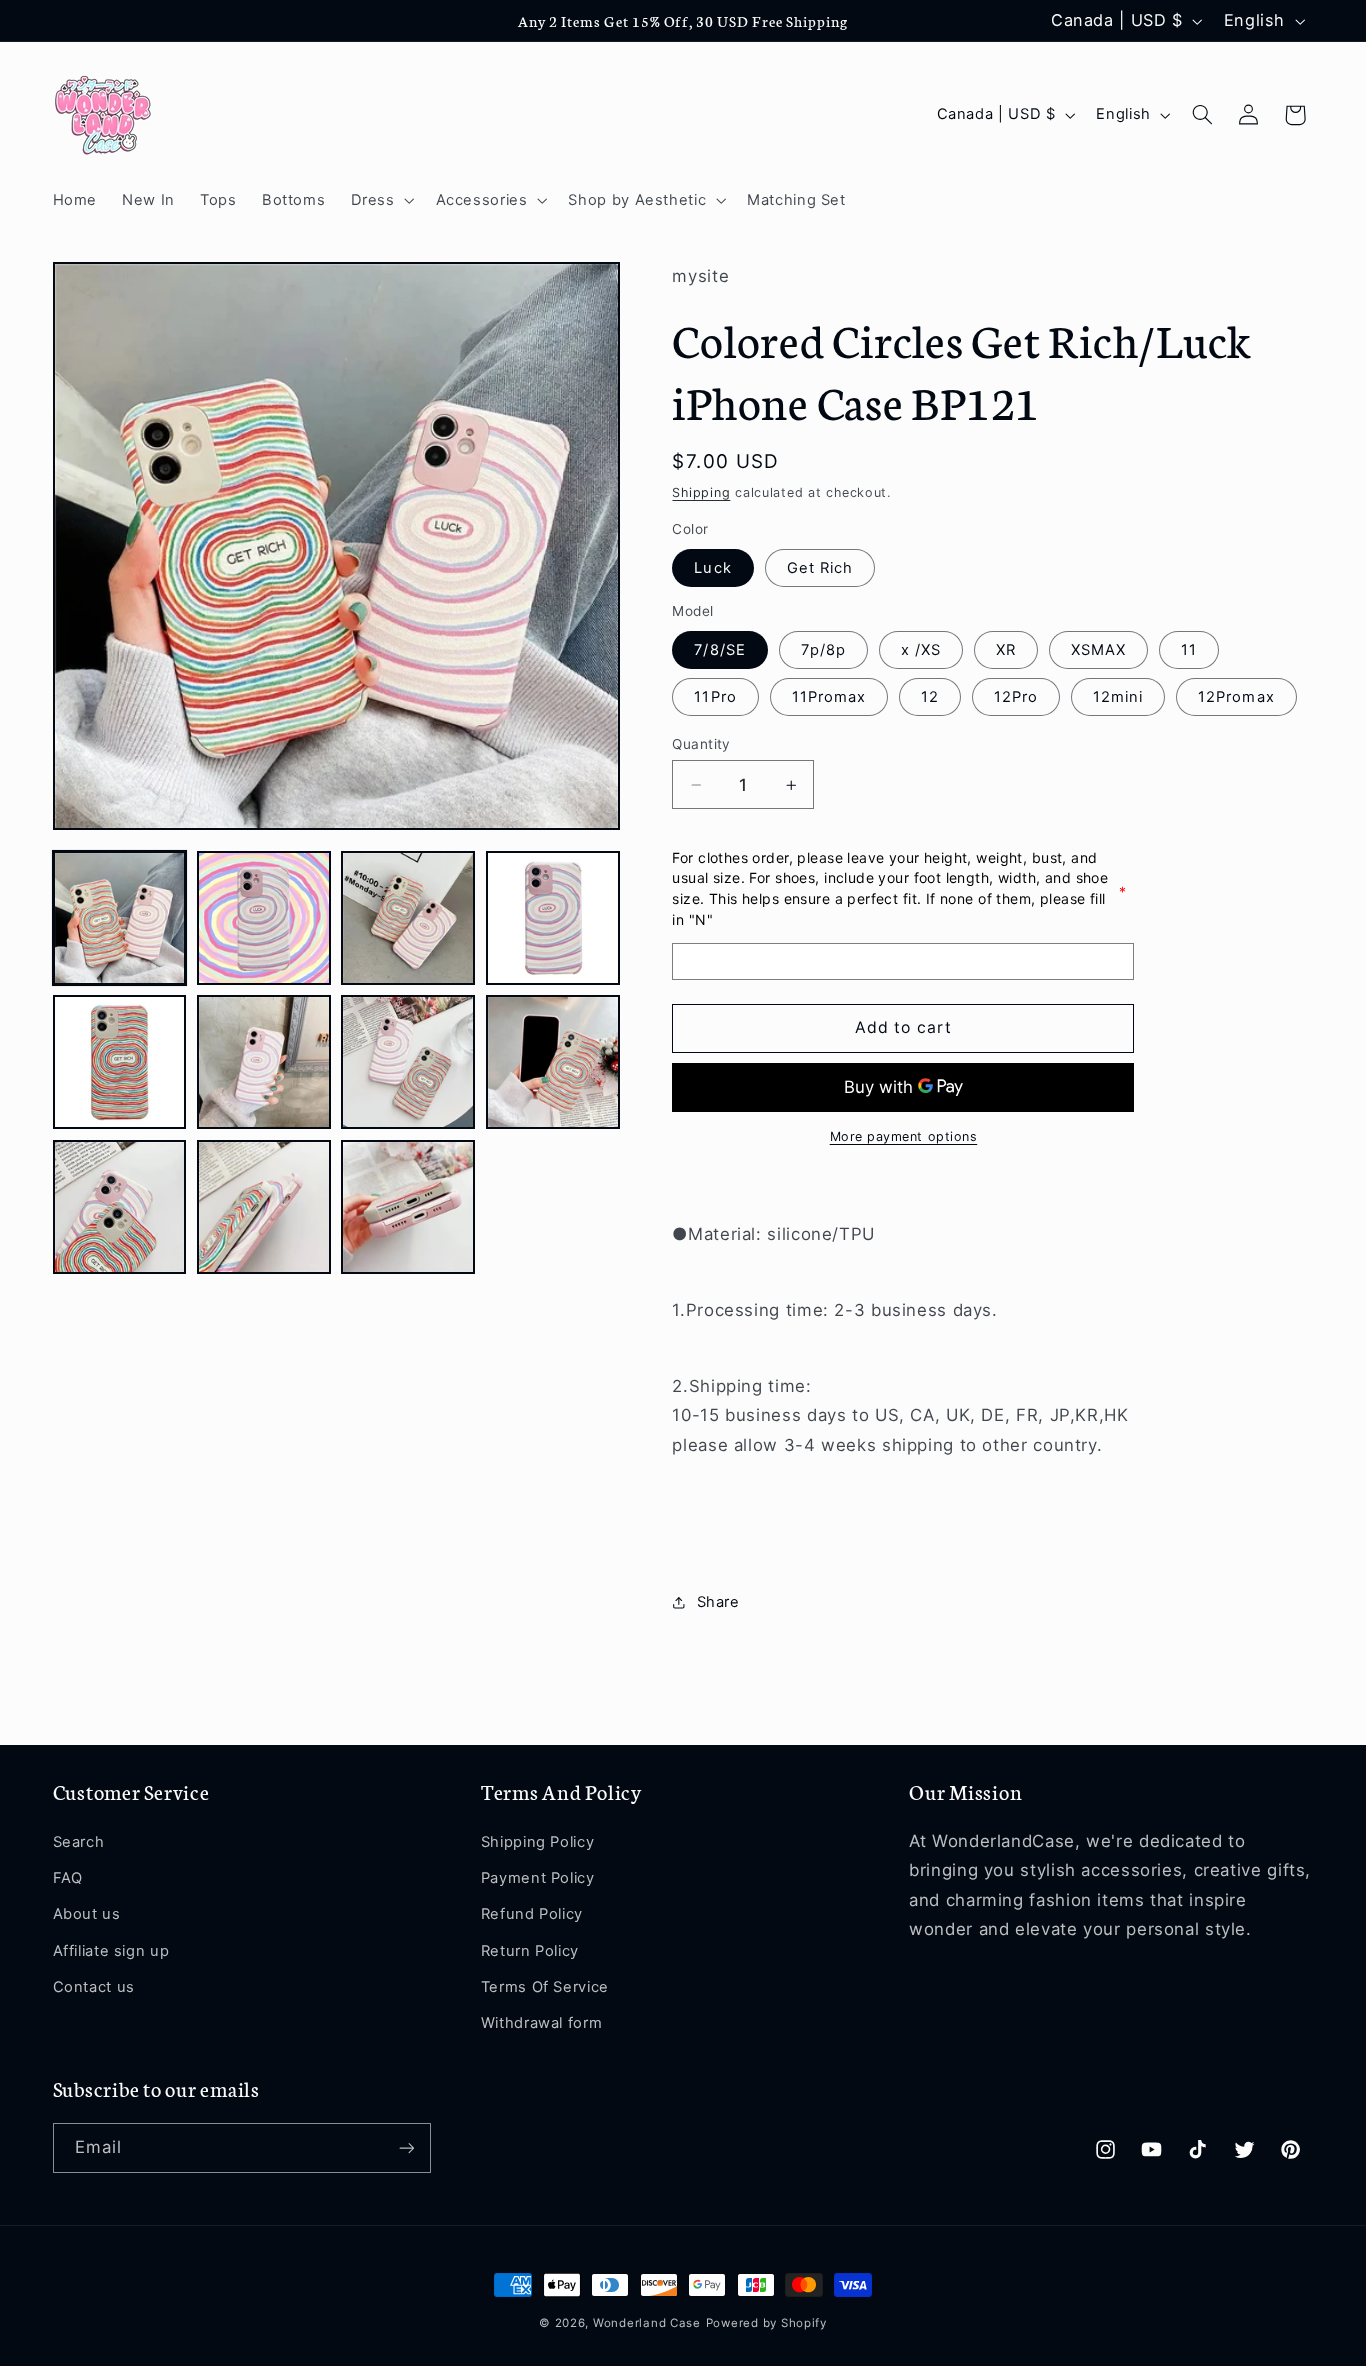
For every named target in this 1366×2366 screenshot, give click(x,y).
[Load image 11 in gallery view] (408, 1207)
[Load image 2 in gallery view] (264, 918)
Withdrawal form (541, 2023)
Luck (712, 568)
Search (79, 1842)
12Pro (1016, 697)
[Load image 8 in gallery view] (553, 1062)
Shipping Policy (537, 1842)
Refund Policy (532, 1914)
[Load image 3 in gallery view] (408, 918)
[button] (380, 200)
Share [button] (718, 1602)
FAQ (68, 1878)
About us (87, 1914)
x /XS (921, 650)
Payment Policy (538, 1878)
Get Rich (820, 568)
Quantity (701, 744)
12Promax (1236, 697)
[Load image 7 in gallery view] (408, 1062)
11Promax (829, 697)
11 (1189, 650)
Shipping (701, 492)
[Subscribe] (406, 2147)
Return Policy (530, 1951)
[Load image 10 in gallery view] (264, 1207)
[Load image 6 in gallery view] (264, 1062)
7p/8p (823, 650)
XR (1006, 650)
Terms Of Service (545, 1987)
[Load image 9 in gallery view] (120, 1207)
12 (930, 697)
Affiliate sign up (111, 1951)
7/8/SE (719, 650)
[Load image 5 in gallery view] (120, 1062)
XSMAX (1098, 650)
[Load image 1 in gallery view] (120, 918)
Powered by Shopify (766, 2323)
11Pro (715, 697)
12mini (1118, 697)
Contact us (94, 1987)
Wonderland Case (647, 2323)
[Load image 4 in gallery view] (553, 918)
